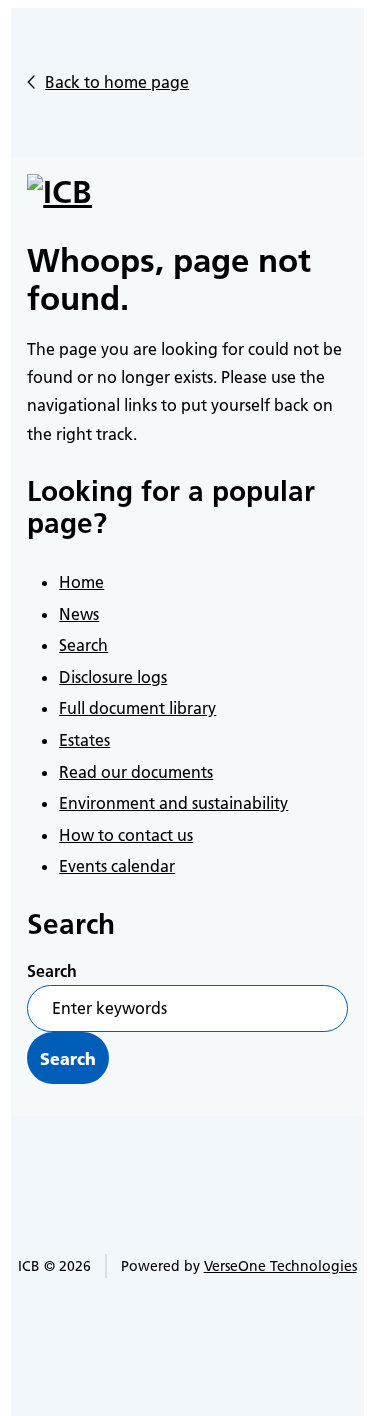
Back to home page (117, 82)
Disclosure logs (113, 677)
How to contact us (126, 835)
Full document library (137, 708)
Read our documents (136, 772)
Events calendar (117, 866)
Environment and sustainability (173, 803)
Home (81, 582)
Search (83, 645)
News (79, 614)
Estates (84, 740)
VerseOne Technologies (280, 1266)
